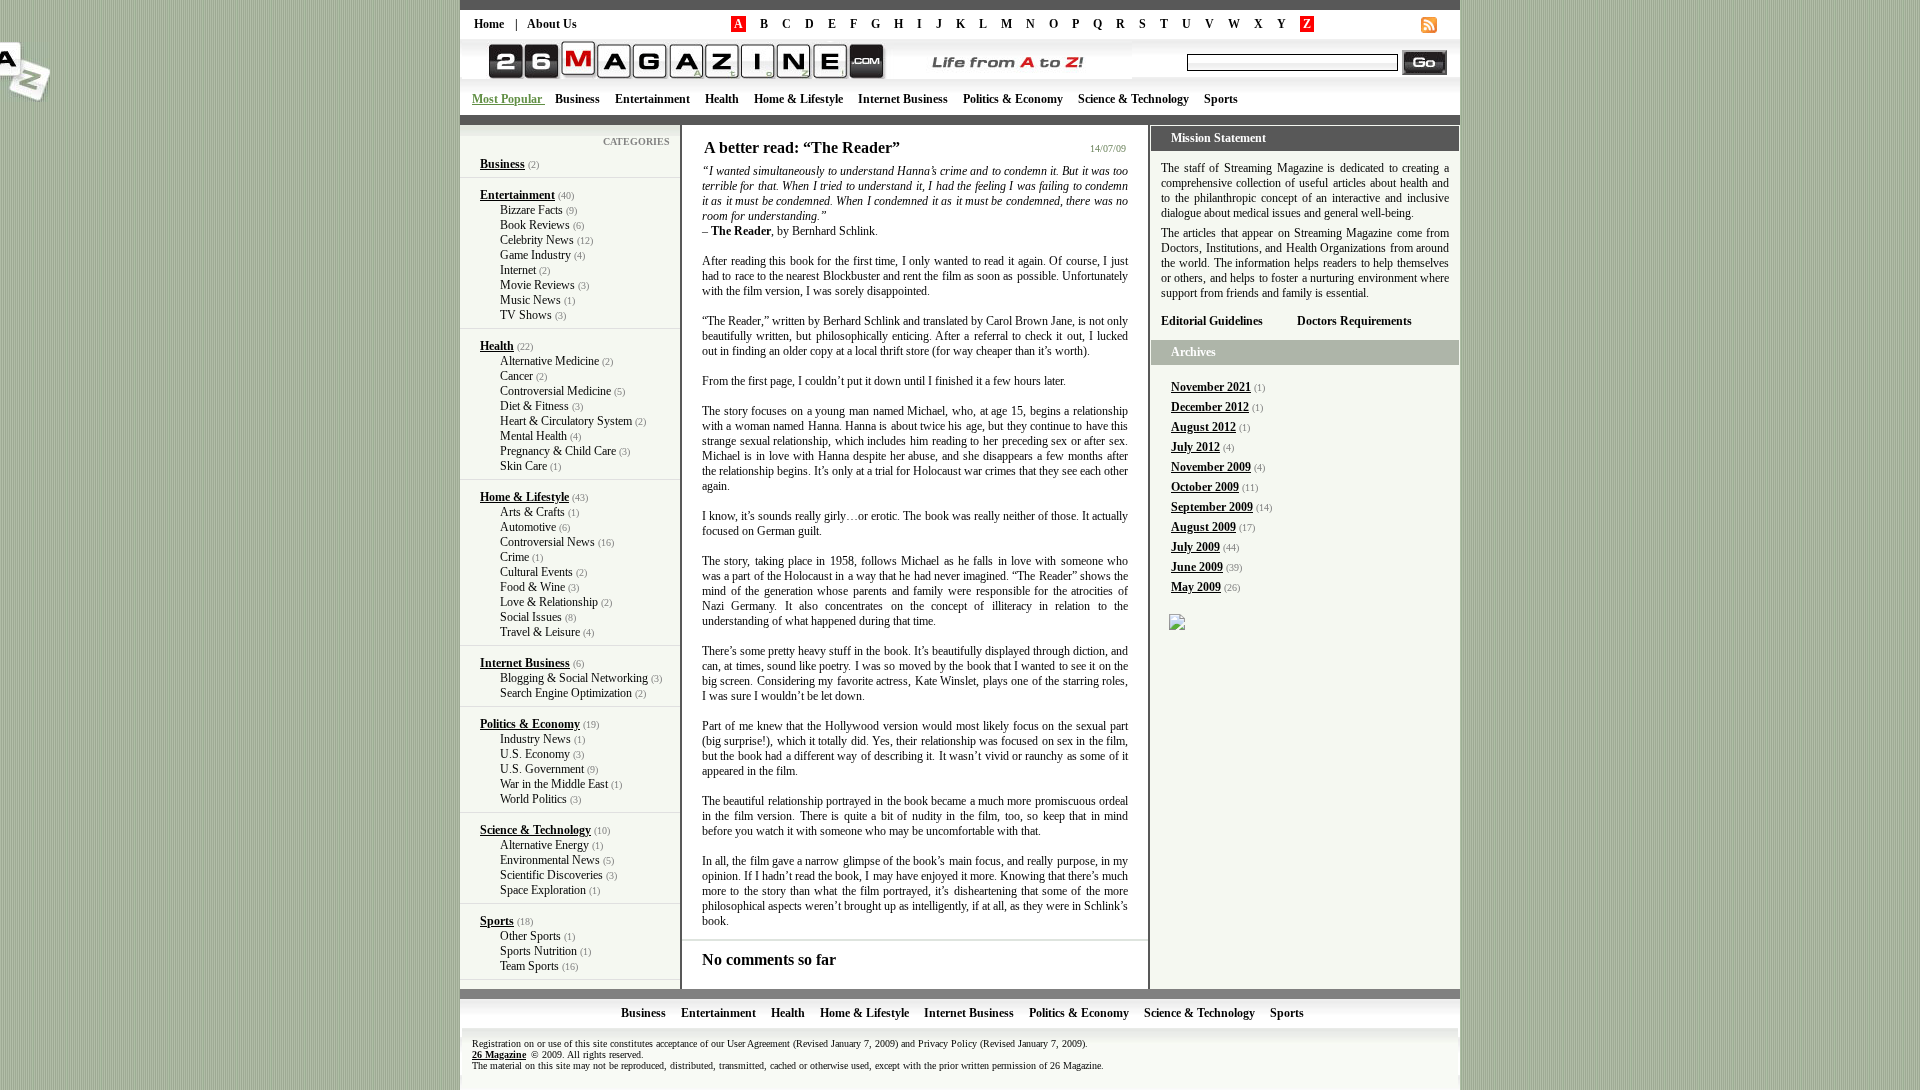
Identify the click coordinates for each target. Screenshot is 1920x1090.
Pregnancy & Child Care (558, 451)
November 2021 (1211, 387)
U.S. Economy (535, 754)
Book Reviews (535, 225)
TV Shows (526, 315)
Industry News (535, 739)
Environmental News (550, 860)
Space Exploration (543, 890)
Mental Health (533, 436)
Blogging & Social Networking (574, 678)
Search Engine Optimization (566, 693)
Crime (514, 557)
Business (577, 99)
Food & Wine (532, 587)
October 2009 (1205, 487)
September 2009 (1212, 507)
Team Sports (529, 966)
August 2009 (1203, 527)
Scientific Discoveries (551, 875)
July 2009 (1195, 547)
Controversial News (547, 542)
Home (489, 24)
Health (722, 99)
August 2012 (1203, 427)
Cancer (516, 376)
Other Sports (530, 936)
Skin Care (523, 466)
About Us (552, 24)
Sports (1221, 99)
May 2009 (1196, 587)
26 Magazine (499, 1054)
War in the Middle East (554, 784)
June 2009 (1197, 567)
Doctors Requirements (1354, 321)
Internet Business (903, 99)
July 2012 (1195, 447)
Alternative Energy (544, 845)
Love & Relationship (549, 602)
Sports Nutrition (538, 951)
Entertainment (652, 99)
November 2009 (1211, 467)
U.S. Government (542, 769)
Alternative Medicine (549, 361)
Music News (530, 300)
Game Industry (535, 255)
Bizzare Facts (531, 210)
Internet (518, 270)
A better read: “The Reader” (802, 147)
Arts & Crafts (532, 512)
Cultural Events (536, 572)
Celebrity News (537, 240)
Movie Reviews (537, 285)
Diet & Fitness (534, 406)
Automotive (528, 527)
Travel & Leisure (540, 632)
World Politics (533, 799)
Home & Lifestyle (798, 99)
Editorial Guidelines (1212, 321)
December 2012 (1210, 407)
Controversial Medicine (555, 391)
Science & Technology (1133, 99)
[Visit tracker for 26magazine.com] (1177, 624)
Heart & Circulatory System (566, 421)
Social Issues (531, 617)
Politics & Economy (1013, 99)
